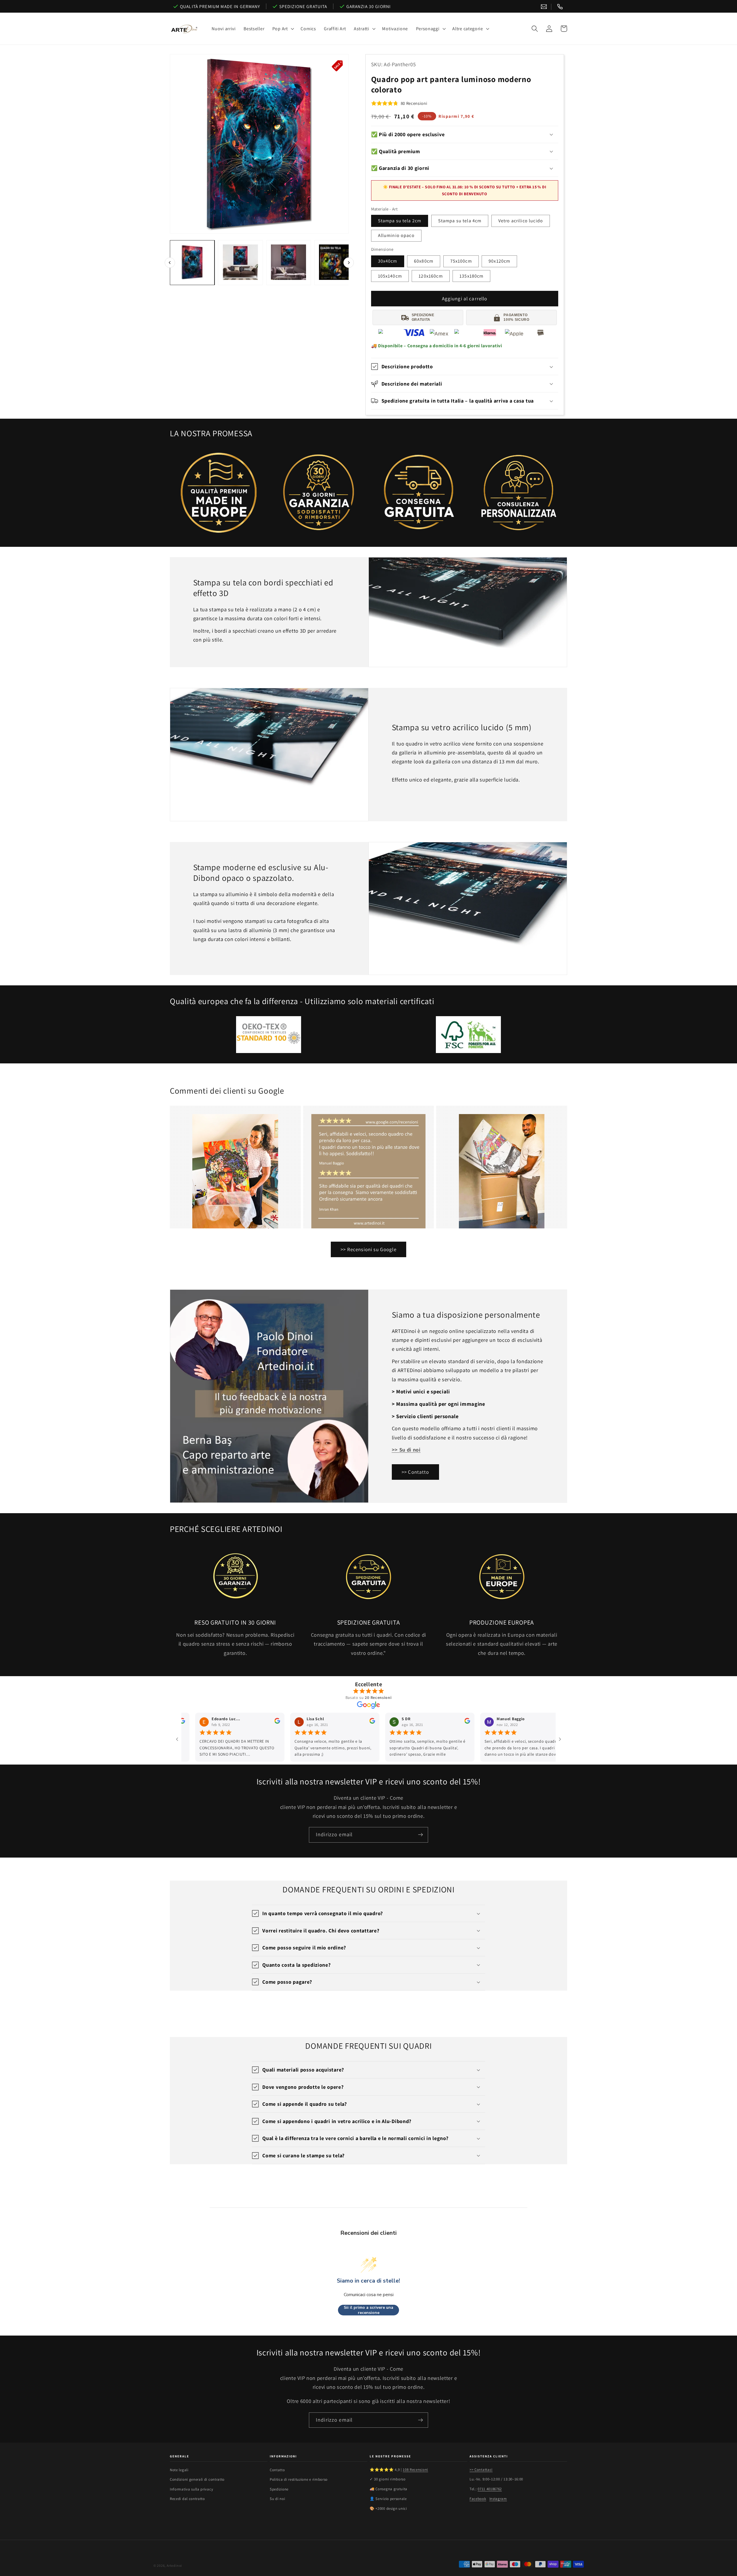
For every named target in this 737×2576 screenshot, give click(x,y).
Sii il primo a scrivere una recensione (368, 2310)
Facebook (478, 2499)
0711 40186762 (490, 2489)
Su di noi (277, 2499)
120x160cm (431, 276)
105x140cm (390, 276)
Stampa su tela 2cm (400, 221)
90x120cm (499, 261)
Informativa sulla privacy (191, 2489)
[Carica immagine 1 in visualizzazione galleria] (192, 262)
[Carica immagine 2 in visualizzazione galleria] (240, 262)
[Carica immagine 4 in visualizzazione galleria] (337, 262)
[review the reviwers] (186, 1722)
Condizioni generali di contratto (197, 2479)
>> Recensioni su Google (368, 1249)
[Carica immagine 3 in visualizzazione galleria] (289, 262)
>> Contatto (415, 1472)
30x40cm (388, 261)
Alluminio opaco (396, 235)
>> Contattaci (481, 2470)
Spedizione (279, 2489)
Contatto (277, 2470)
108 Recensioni (415, 2470)
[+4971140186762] (560, 7)
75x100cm (461, 261)
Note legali (179, 2470)
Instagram (498, 2499)
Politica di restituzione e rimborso (299, 2479)
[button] (283, 29)
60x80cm (424, 261)
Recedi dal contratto (187, 2499)
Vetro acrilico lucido (521, 221)
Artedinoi (174, 2565)
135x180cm (471, 276)
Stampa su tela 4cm (460, 221)
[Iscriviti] (420, 1835)
